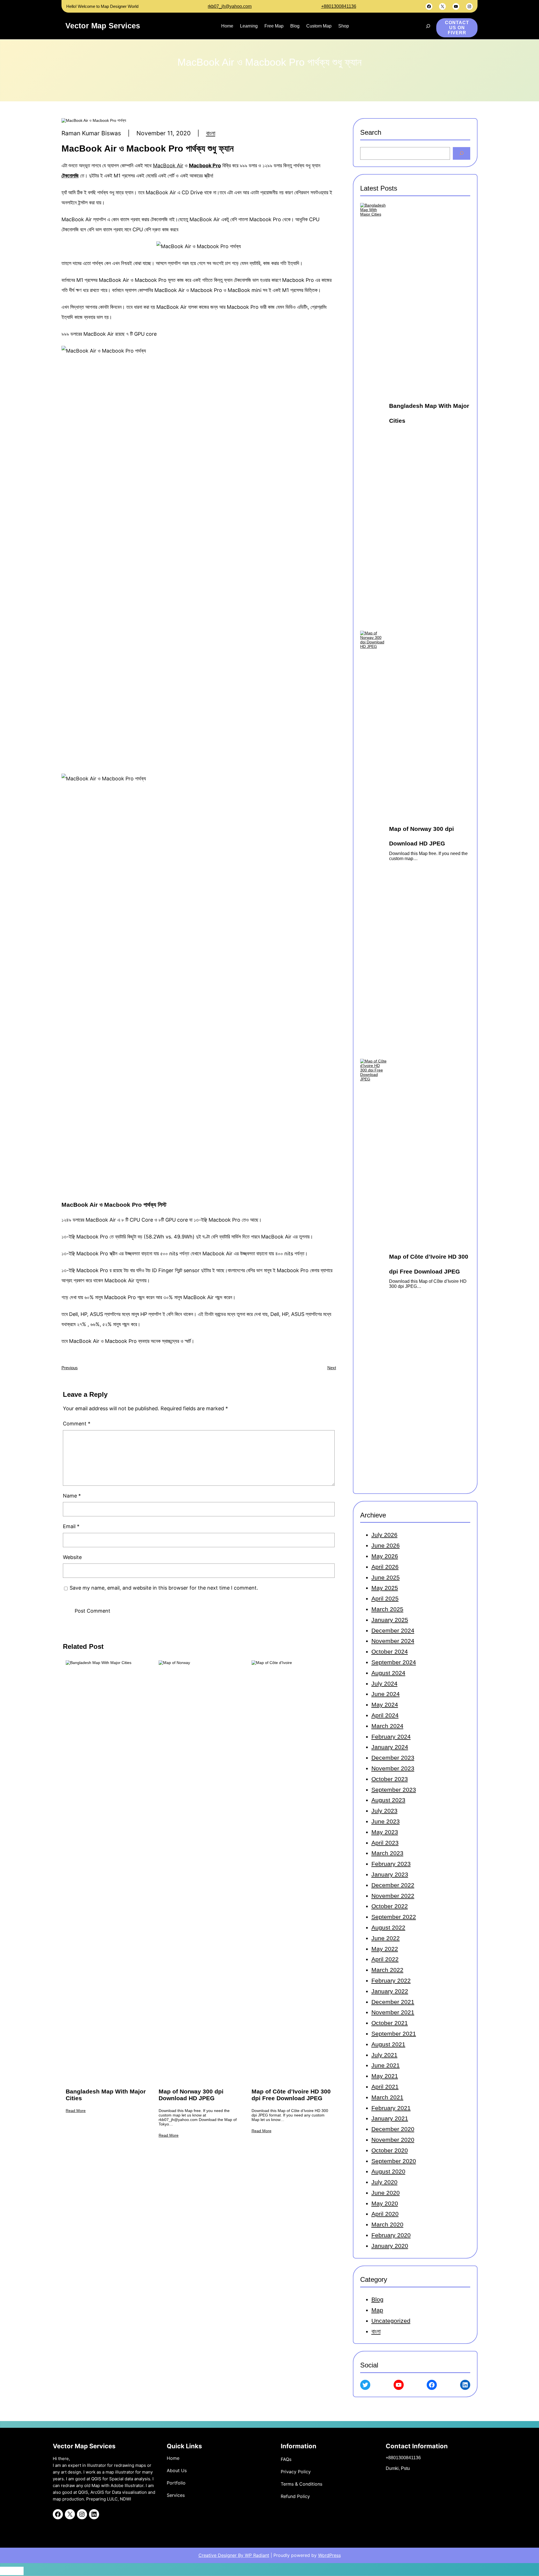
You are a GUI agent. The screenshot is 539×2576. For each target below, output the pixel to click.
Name (72, 1496)
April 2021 (385, 2087)
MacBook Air (168, 165)
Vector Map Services (103, 26)
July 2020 (384, 2182)
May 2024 (385, 1705)
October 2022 (390, 1906)
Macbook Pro (205, 165)
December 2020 (393, 2129)
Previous (70, 1368)
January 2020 (390, 2246)
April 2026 (385, 1567)
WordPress (329, 2555)
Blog (377, 2299)
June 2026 (386, 1545)
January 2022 (390, 1991)
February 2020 (391, 2235)
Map (377, 2310)
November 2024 (393, 1641)
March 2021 (387, 2097)
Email (71, 1526)
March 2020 (387, 2224)
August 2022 (388, 1927)
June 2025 (386, 1577)
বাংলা (211, 133)
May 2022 (385, 1949)
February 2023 (391, 1864)
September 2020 (394, 2161)
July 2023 (384, 1811)
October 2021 (390, 2023)
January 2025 (390, 1620)
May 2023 (385, 1832)
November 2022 (393, 1896)
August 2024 (388, 1673)
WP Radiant (256, 2555)
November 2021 (393, 2012)
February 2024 (391, 1737)
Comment (77, 1424)
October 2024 (390, 1652)
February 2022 (391, 1980)
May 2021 (385, 2076)
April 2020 (385, 2214)
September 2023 (394, 1790)
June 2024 (386, 1694)
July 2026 (384, 1535)
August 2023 (388, 1800)
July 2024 (384, 1684)
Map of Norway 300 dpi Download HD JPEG (191, 2095)
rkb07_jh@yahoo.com (230, 6)
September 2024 (394, 1662)
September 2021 (394, 2034)
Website (72, 1557)
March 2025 (387, 1609)
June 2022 (386, 1938)
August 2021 (388, 2044)
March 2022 (387, 1970)
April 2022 (385, 1959)
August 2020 (388, 2171)
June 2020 (386, 2193)
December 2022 (393, 1885)
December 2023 (393, 1758)
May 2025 (385, 1588)
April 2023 (385, 1843)
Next (332, 1368)
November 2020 (393, 2140)
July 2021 (384, 2055)
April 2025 (385, 1598)
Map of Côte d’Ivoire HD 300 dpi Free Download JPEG (291, 2095)
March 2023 (387, 1853)
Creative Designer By (221, 2555)
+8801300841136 (339, 6)
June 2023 (386, 1821)
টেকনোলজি (70, 176)
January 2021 (390, 2118)
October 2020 (390, 2150)
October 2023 (390, 1779)
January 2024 (390, 1747)
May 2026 (385, 1556)
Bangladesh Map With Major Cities (106, 2095)
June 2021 (386, 2065)
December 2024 (393, 1630)
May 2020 (385, 2203)
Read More (76, 2111)
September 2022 (394, 1917)
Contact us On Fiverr (457, 28)
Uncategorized (391, 2321)
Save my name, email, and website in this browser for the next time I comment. (164, 1588)
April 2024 (385, 1715)
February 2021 (391, 2108)
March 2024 (387, 1726)
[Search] (462, 153)
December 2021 (393, 2002)
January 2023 (390, 1874)
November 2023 (393, 1768)
